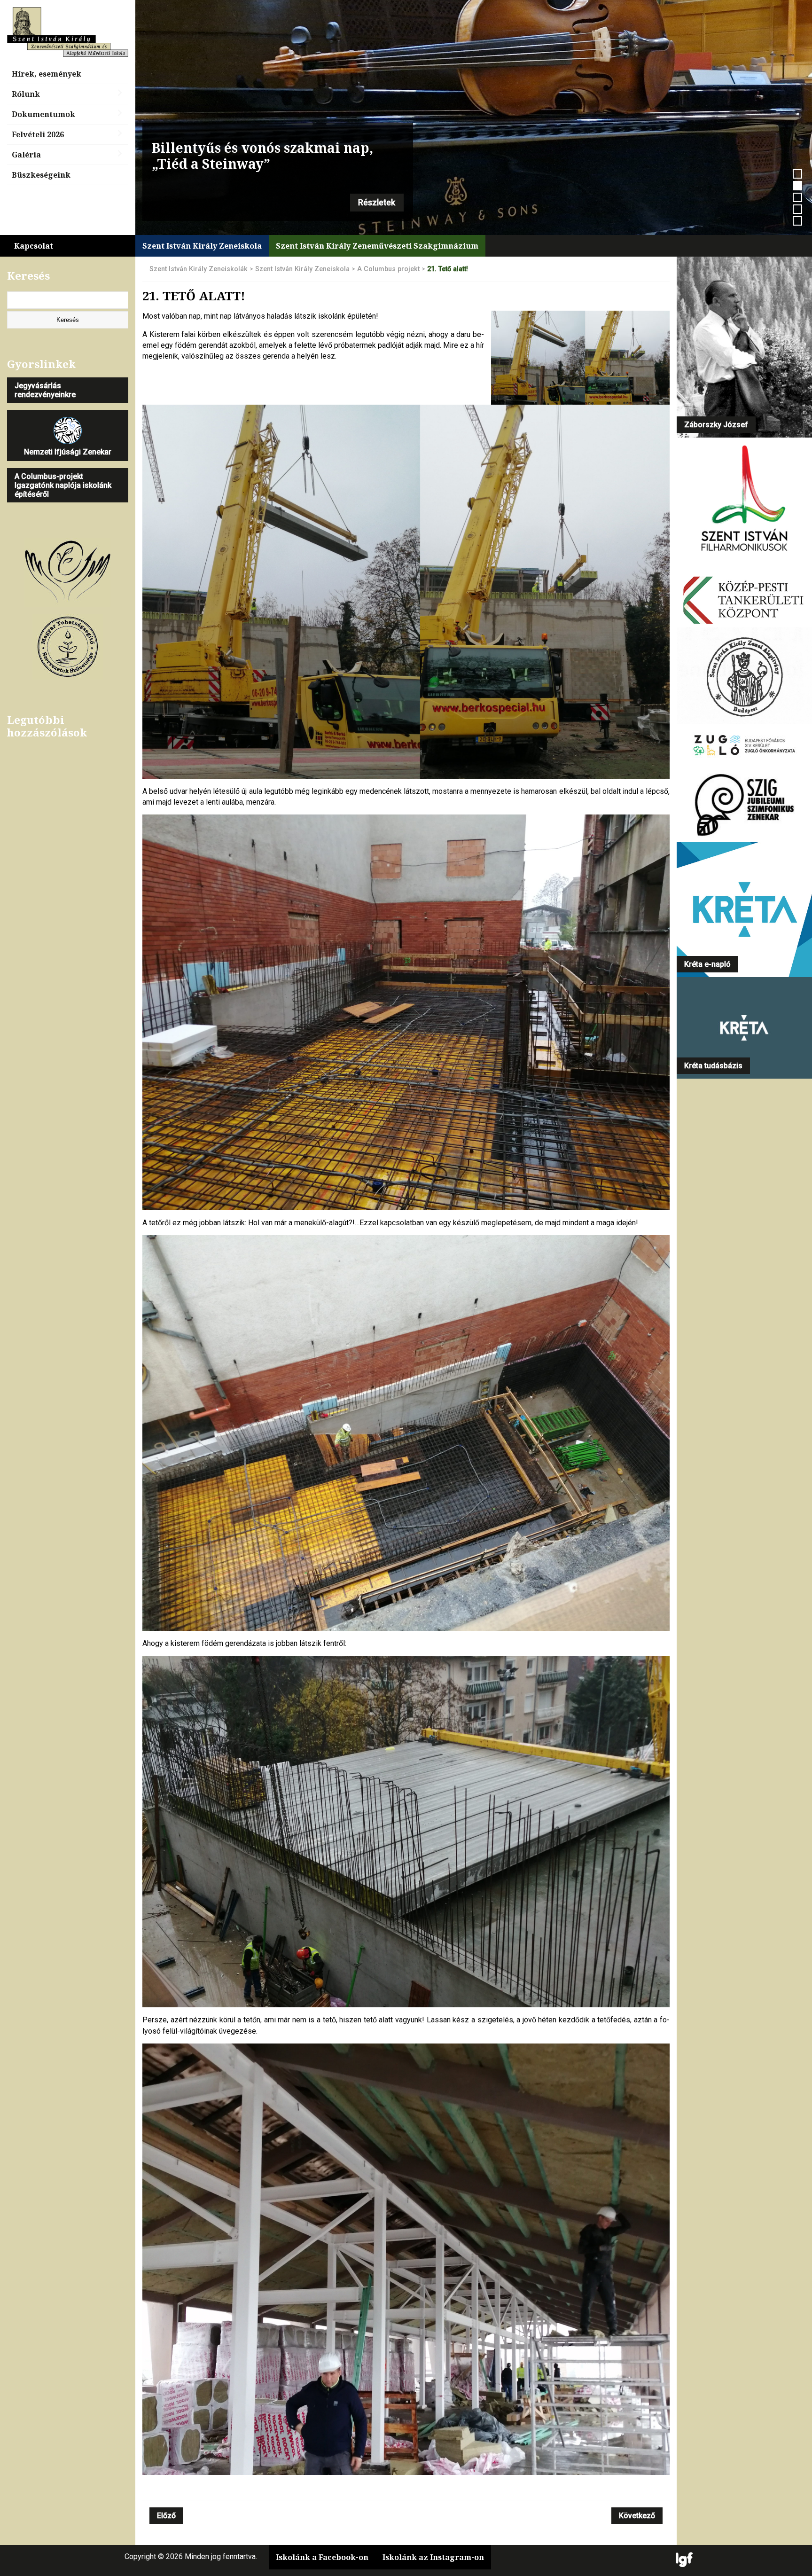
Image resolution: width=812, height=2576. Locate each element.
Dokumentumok (43, 114)
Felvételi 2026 (38, 134)
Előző (166, 2516)
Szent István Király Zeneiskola (202, 246)
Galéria (26, 155)
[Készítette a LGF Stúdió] (684, 2560)
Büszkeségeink (41, 175)
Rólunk (26, 94)
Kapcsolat (34, 246)
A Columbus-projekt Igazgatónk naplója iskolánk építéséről (63, 485)
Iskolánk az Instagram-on (433, 2557)
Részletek (377, 203)
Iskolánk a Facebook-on (322, 2557)
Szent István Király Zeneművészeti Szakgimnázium (377, 246)
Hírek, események (47, 74)
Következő (637, 2516)
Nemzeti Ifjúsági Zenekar (68, 452)
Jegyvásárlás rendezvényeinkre (45, 390)
